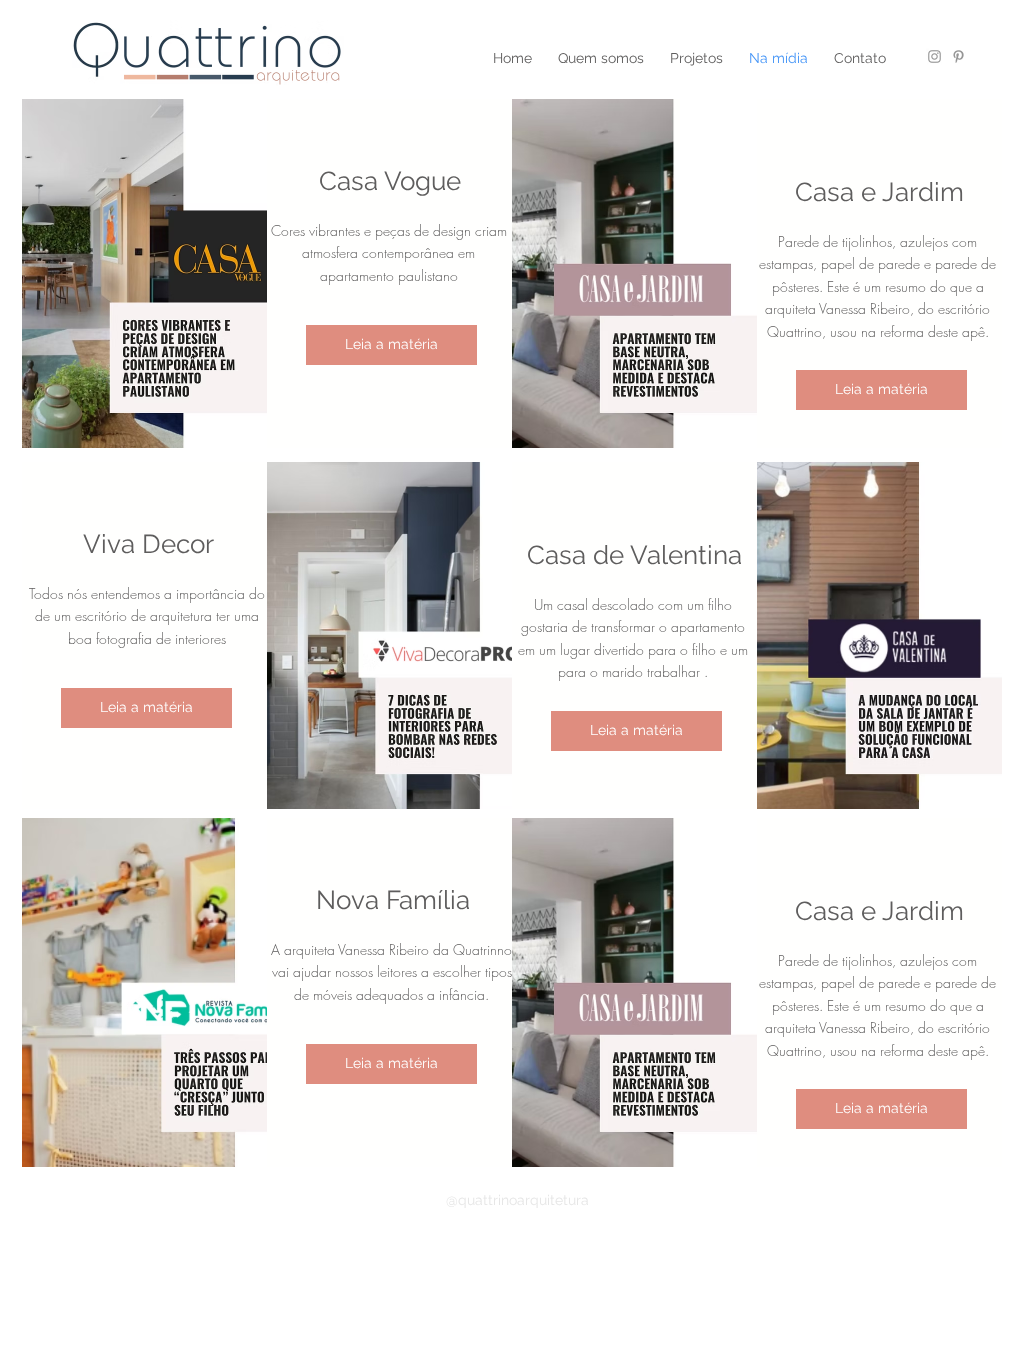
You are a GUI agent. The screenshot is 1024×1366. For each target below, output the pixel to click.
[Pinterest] (958, 56)
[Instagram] (934, 56)
